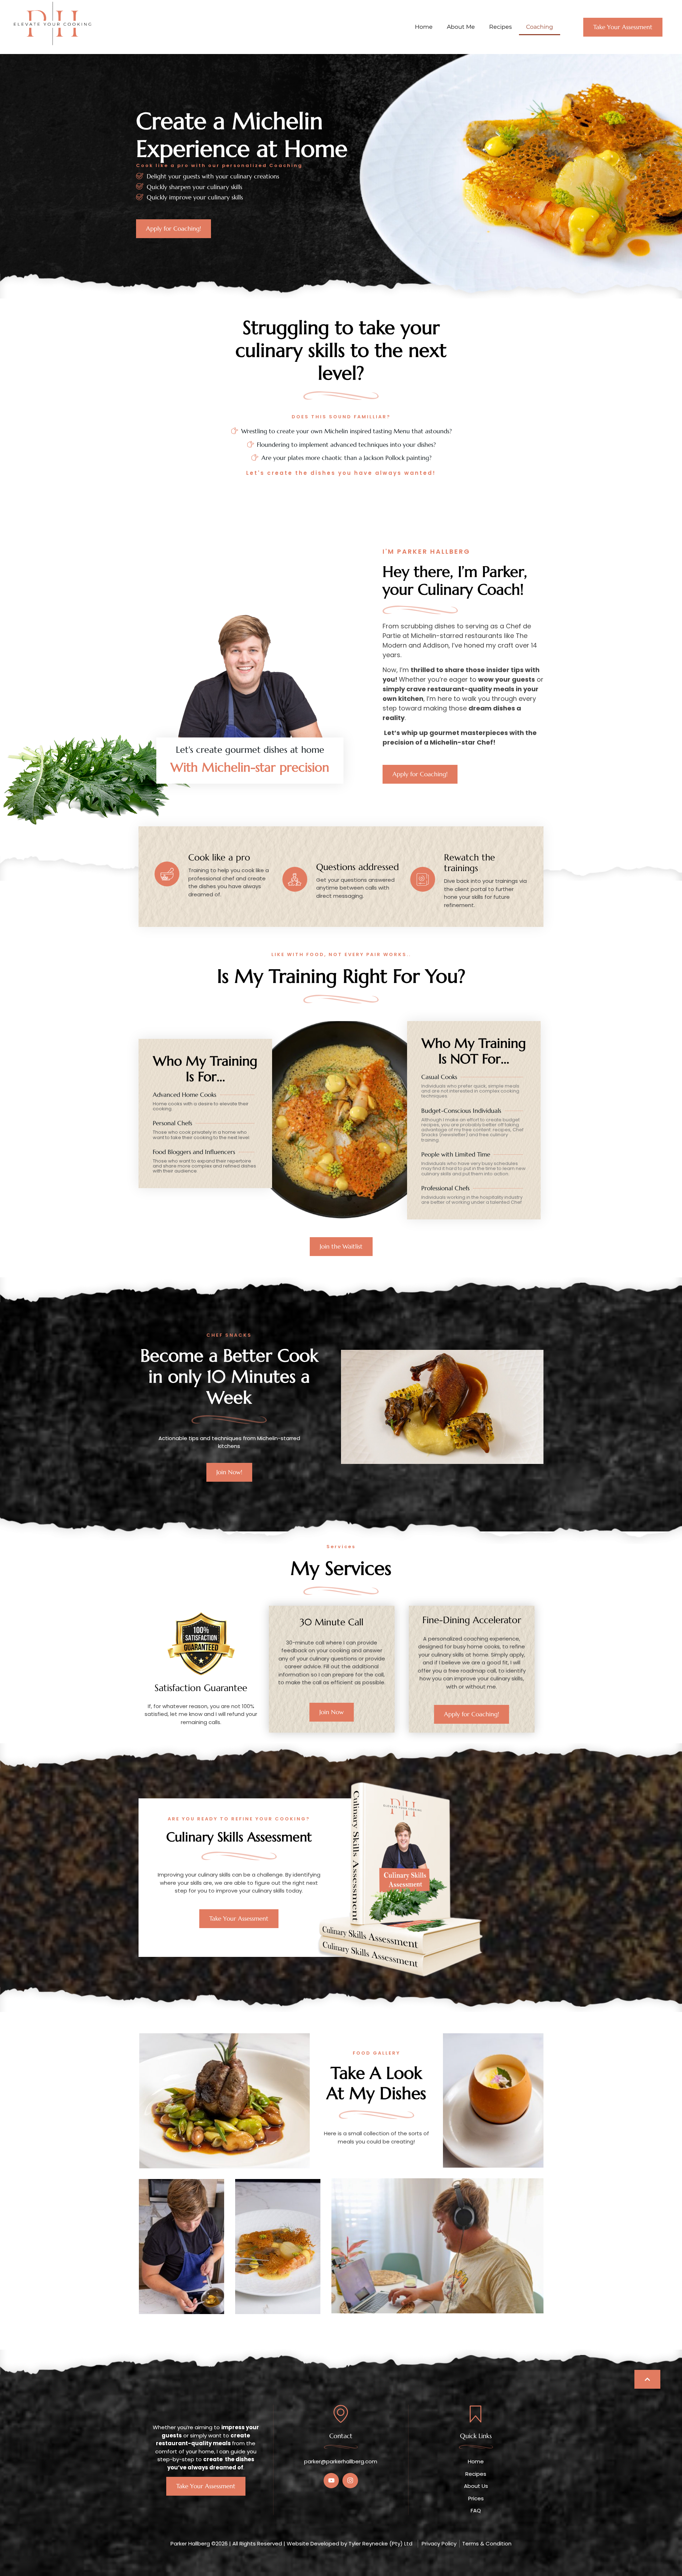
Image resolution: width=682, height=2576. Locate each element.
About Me (461, 27)
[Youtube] (331, 2481)
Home (424, 27)
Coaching (540, 27)
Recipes (500, 27)
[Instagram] (350, 2481)
